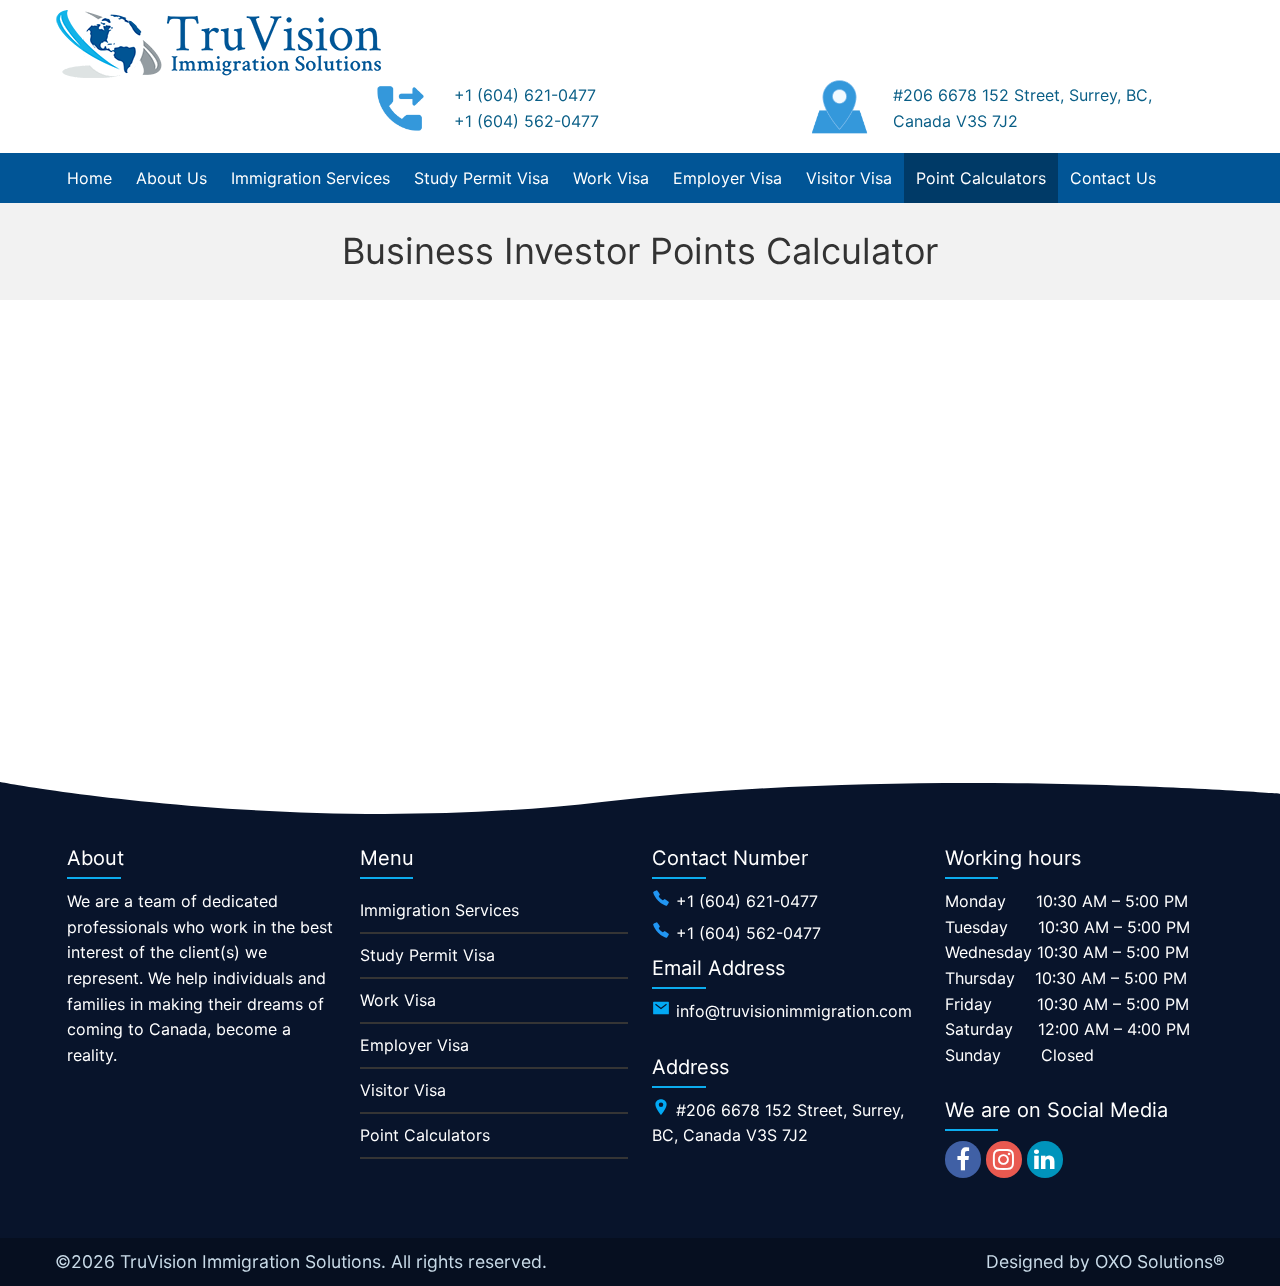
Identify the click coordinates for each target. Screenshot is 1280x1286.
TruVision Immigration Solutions (250, 1261)
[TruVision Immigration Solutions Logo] (220, 43)
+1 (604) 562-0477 (526, 121)
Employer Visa (414, 1045)
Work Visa (398, 1000)
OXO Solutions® (1160, 1261)
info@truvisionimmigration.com (794, 1011)
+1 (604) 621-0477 (525, 95)
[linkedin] (1045, 1159)
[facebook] (963, 1159)
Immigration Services (439, 910)
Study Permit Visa (427, 955)
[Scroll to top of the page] (1250, 1271)
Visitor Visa (403, 1090)
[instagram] (1004, 1159)
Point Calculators (425, 1135)
